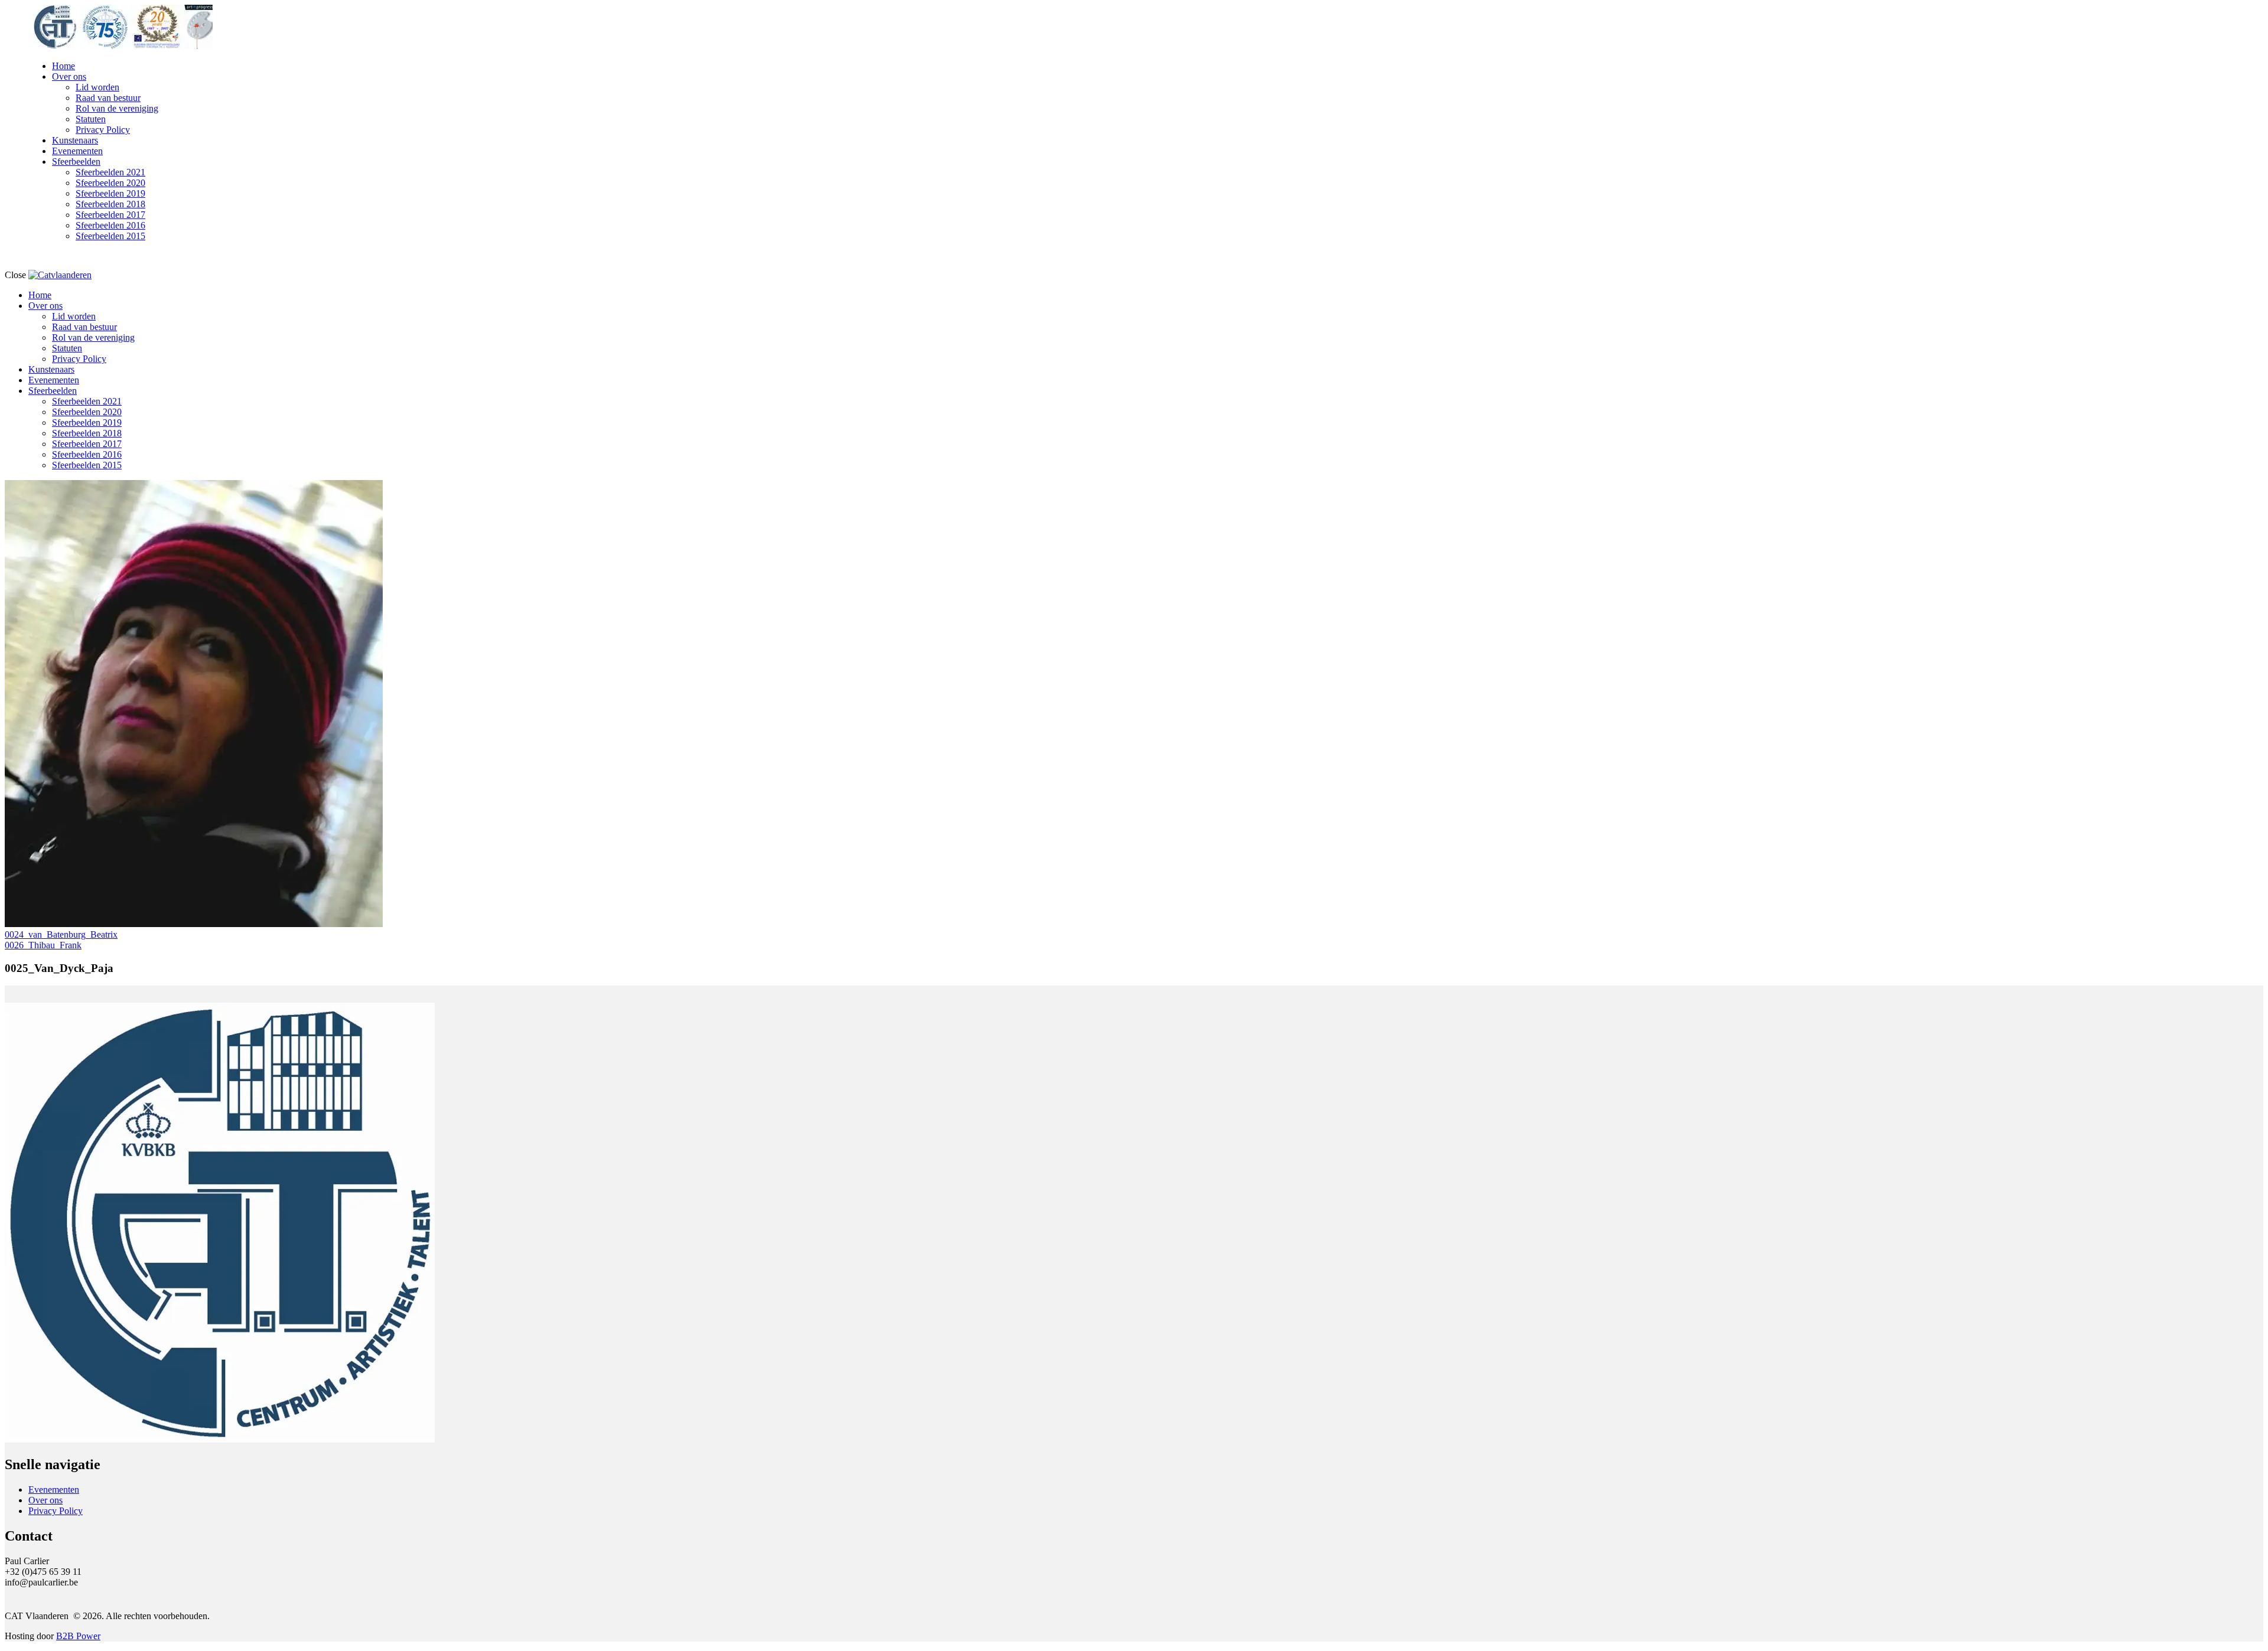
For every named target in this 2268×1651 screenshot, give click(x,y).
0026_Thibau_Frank (43, 945)
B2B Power (78, 1636)
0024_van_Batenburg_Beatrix (61, 934)
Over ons (45, 1500)
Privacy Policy (56, 1511)
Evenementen (54, 1490)
